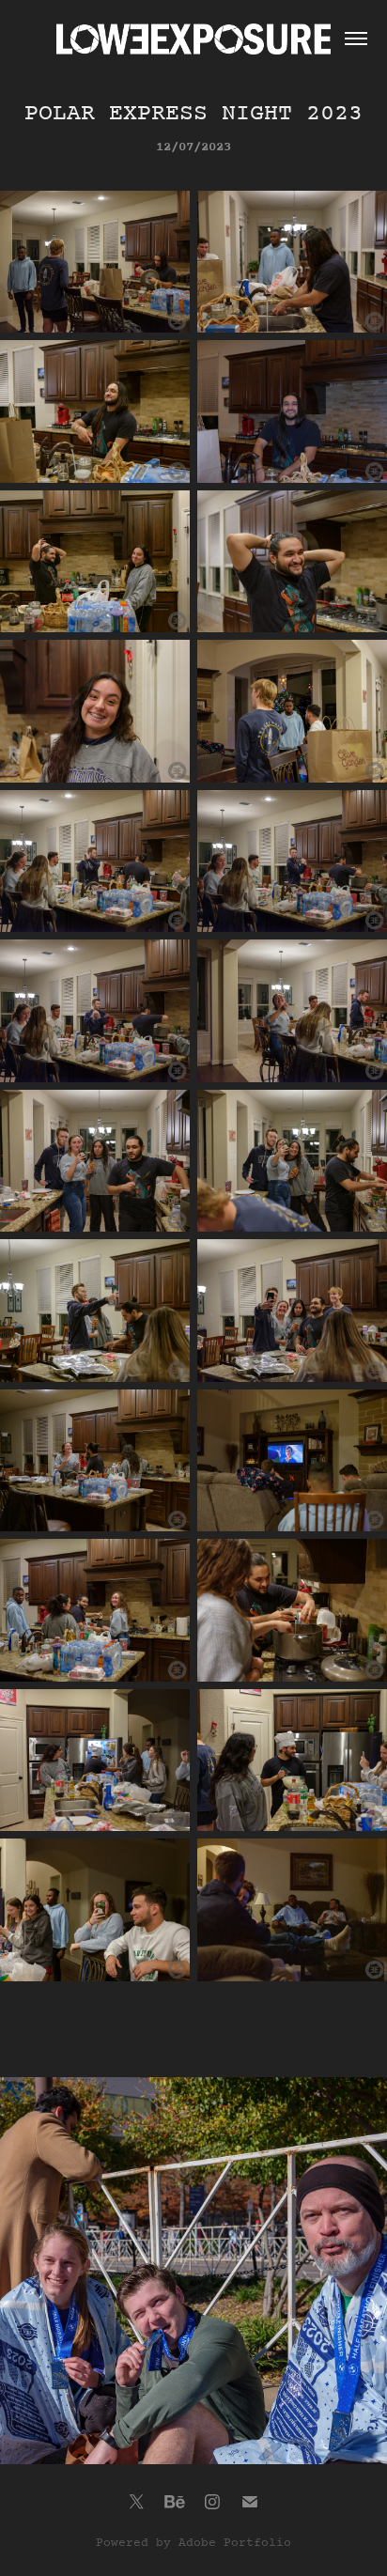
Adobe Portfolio (235, 2543)
